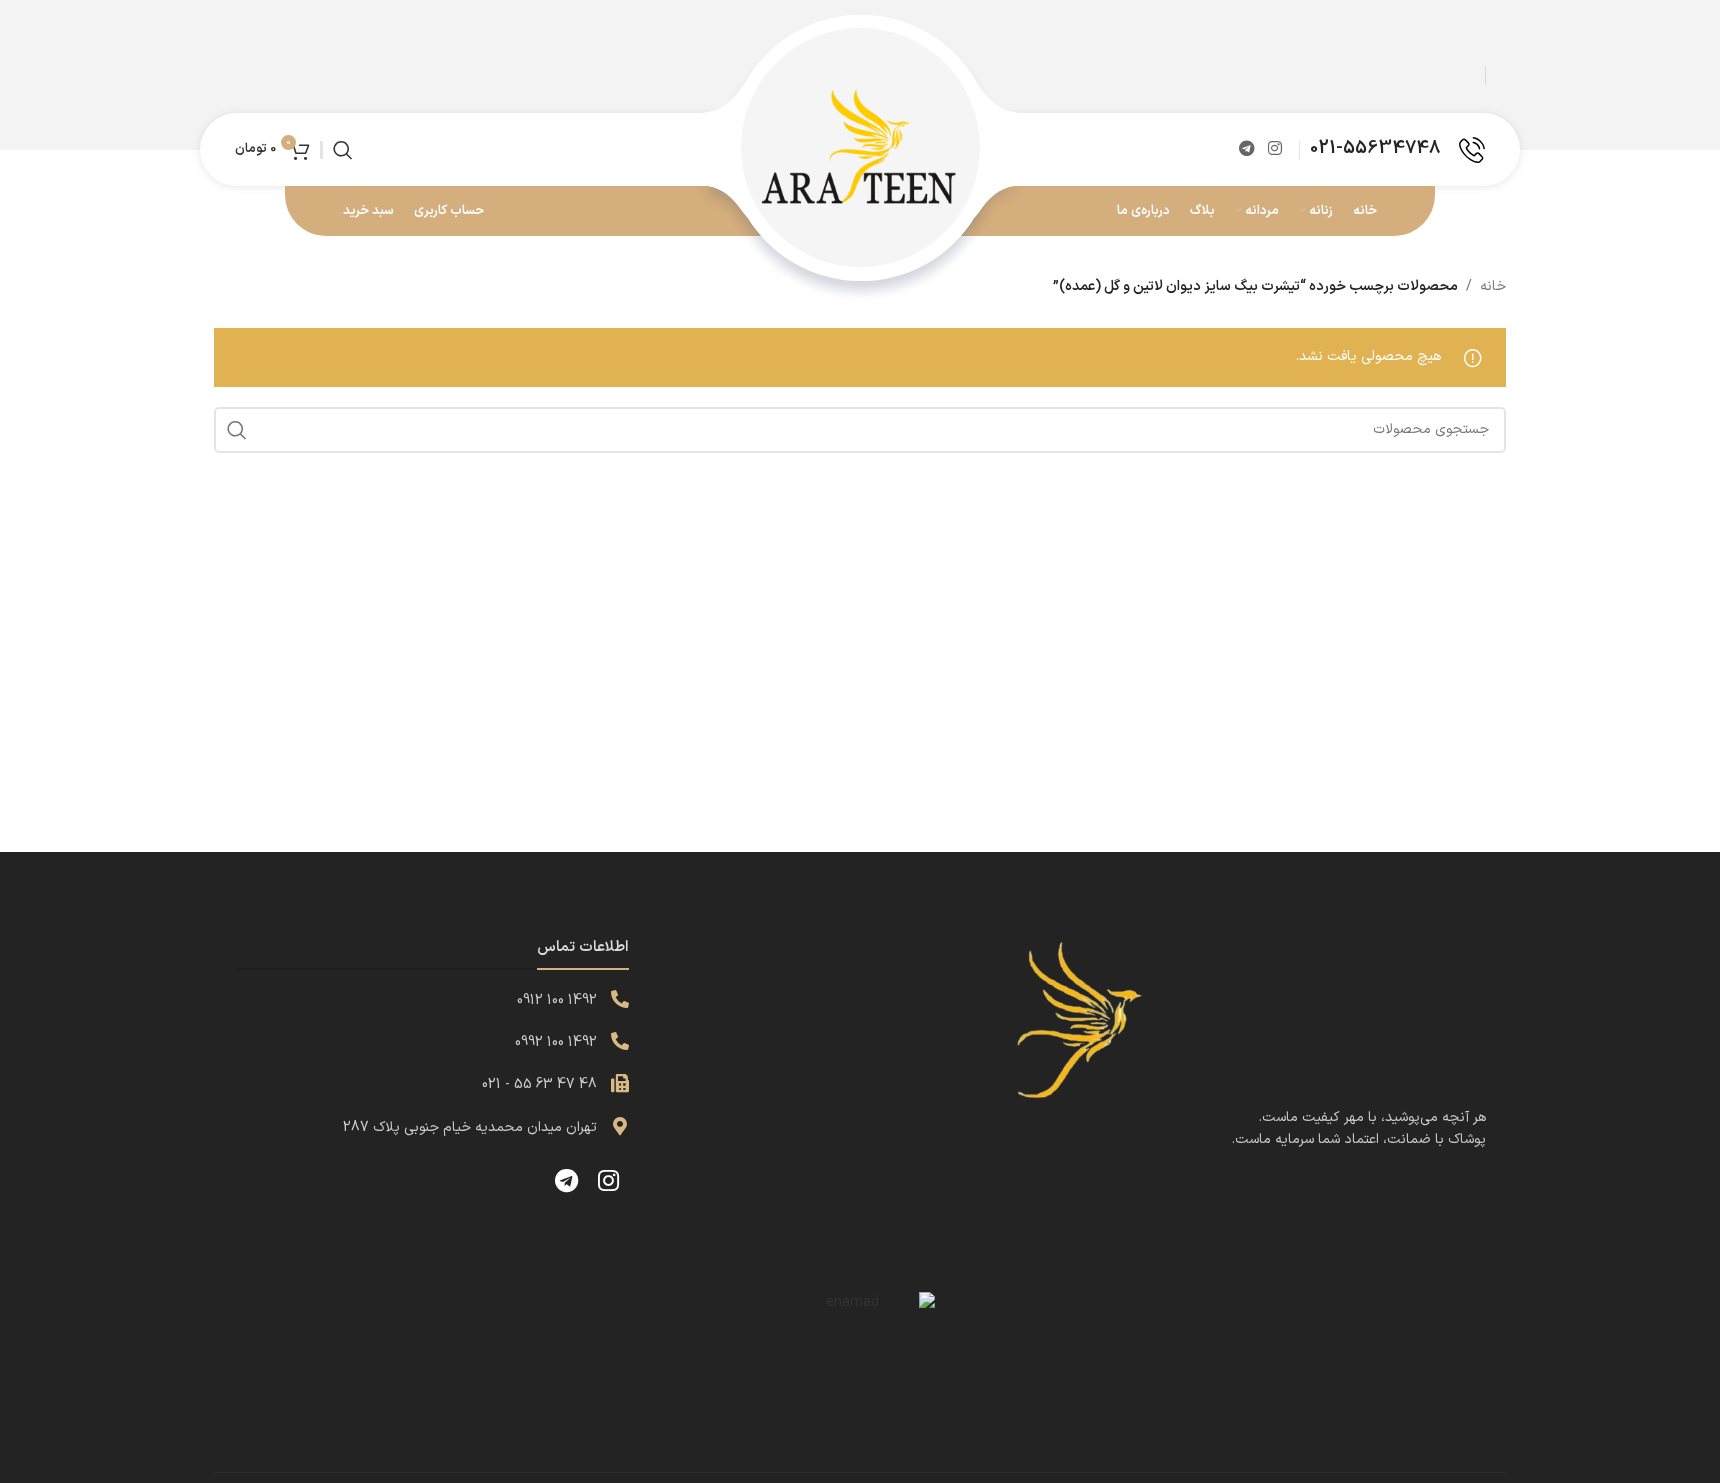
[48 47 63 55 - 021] (620, 1083)
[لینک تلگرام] (1246, 149)
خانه (1493, 286)
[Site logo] (860, 148)
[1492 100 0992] (620, 1041)
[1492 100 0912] (620, 999)
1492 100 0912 (557, 1000)
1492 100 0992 (556, 1042)
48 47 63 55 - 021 (539, 1084)
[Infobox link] (1397, 150)
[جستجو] (343, 150)
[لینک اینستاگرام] (1275, 149)
